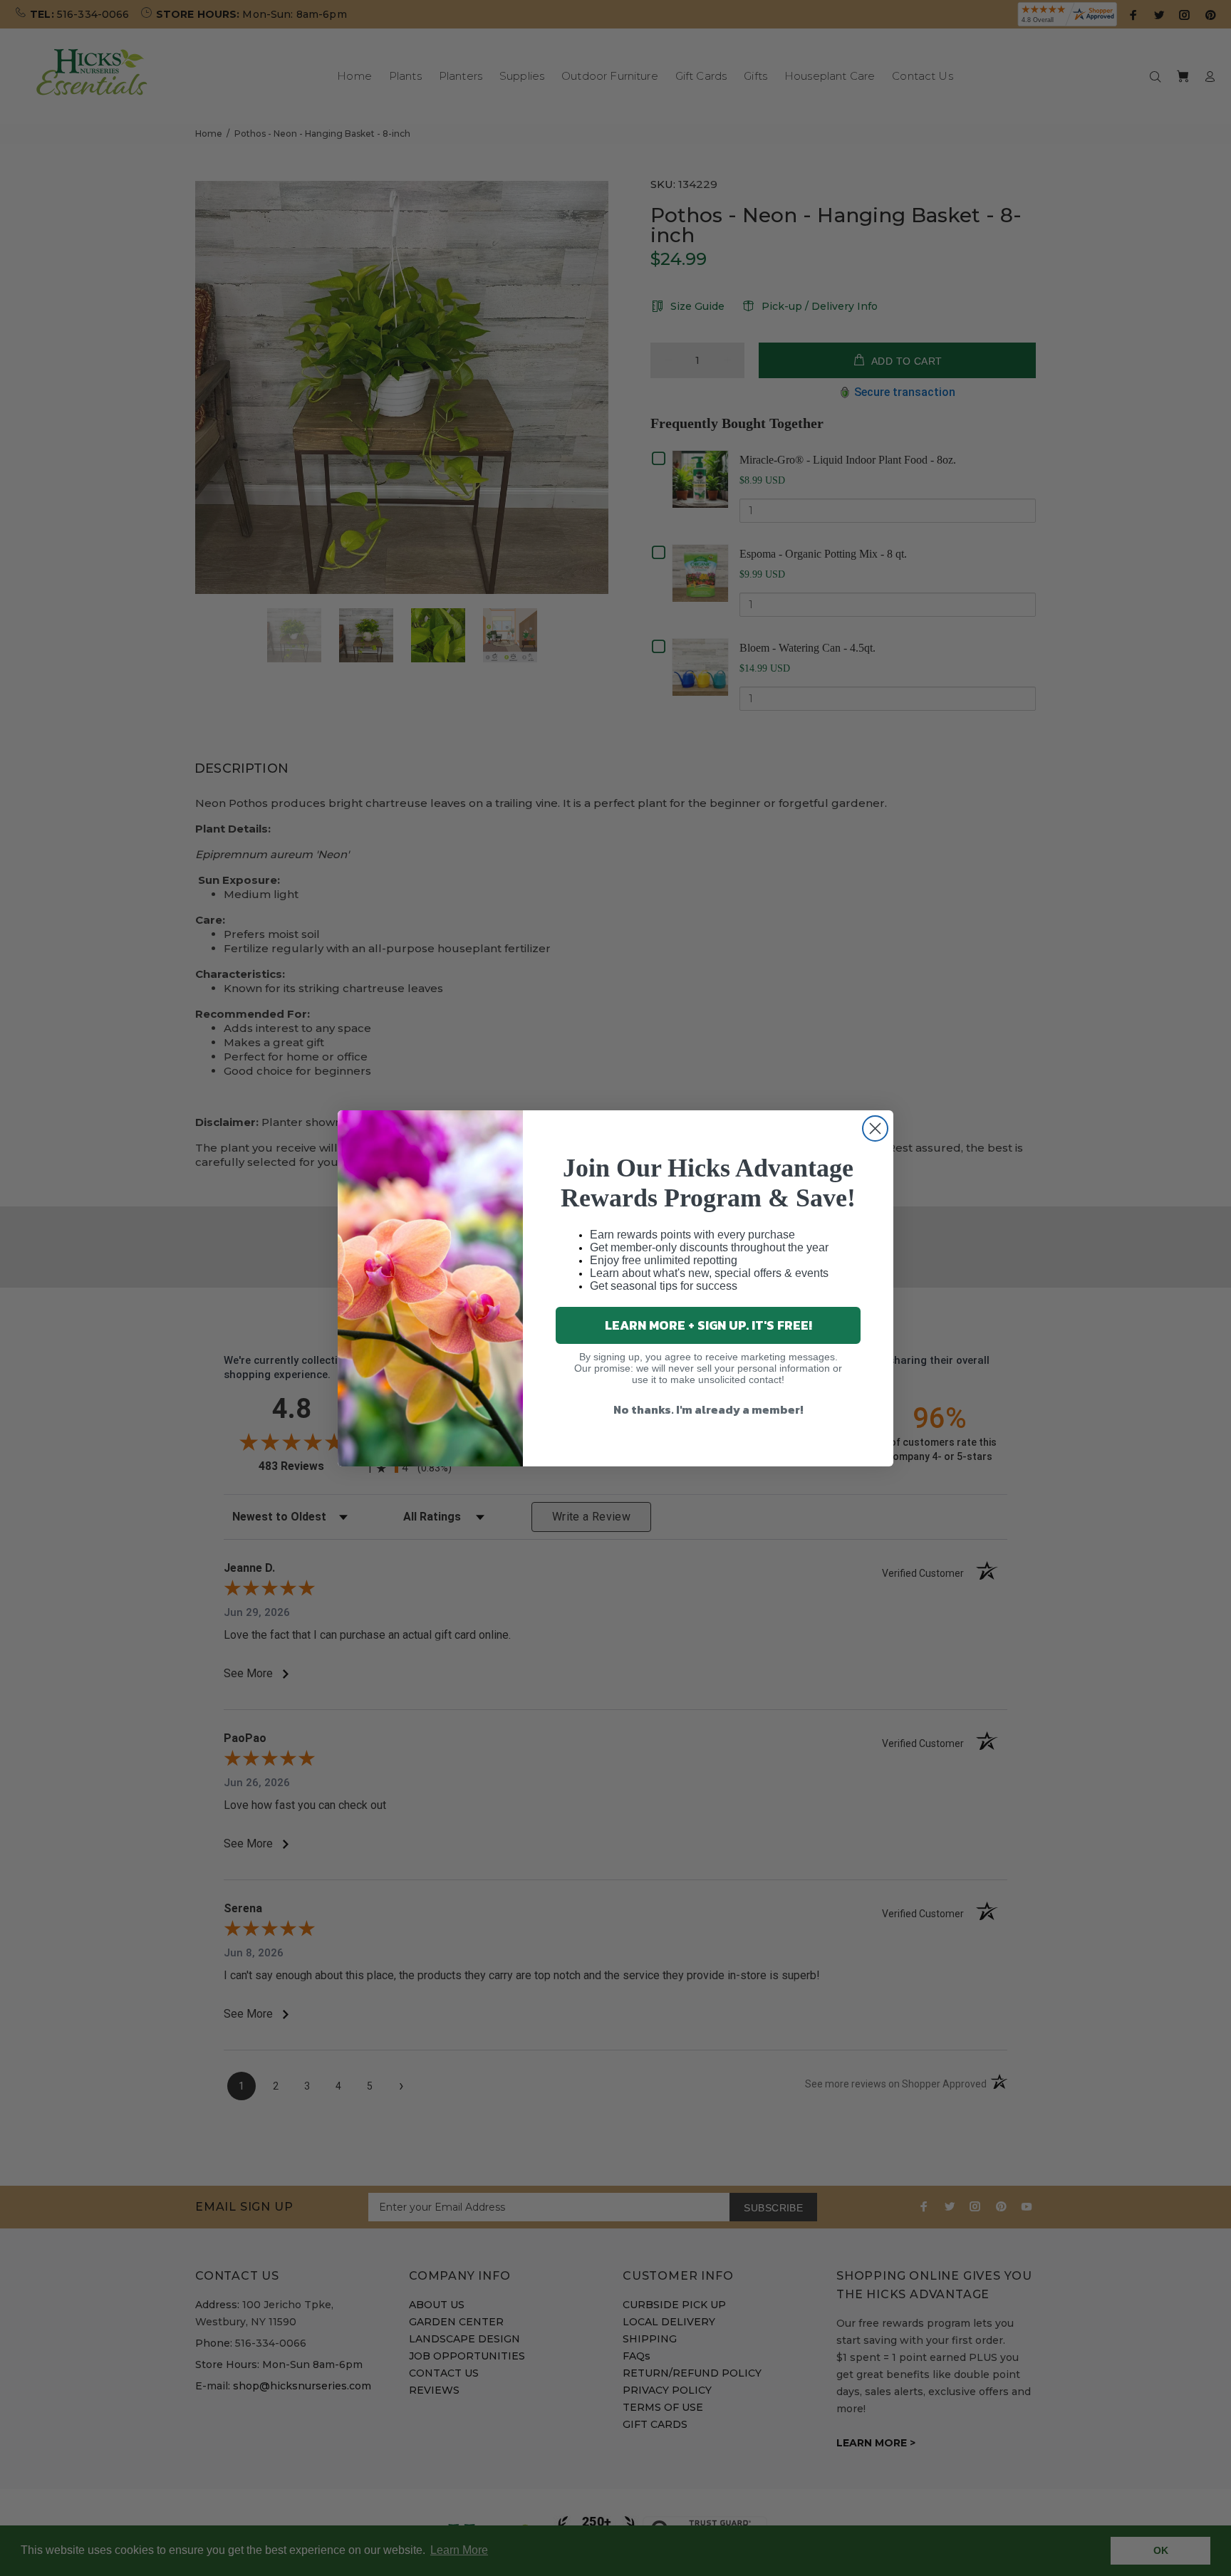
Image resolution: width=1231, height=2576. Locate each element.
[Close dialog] (875, 1128)
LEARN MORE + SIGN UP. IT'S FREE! (708, 1325)
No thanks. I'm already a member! (708, 1409)
